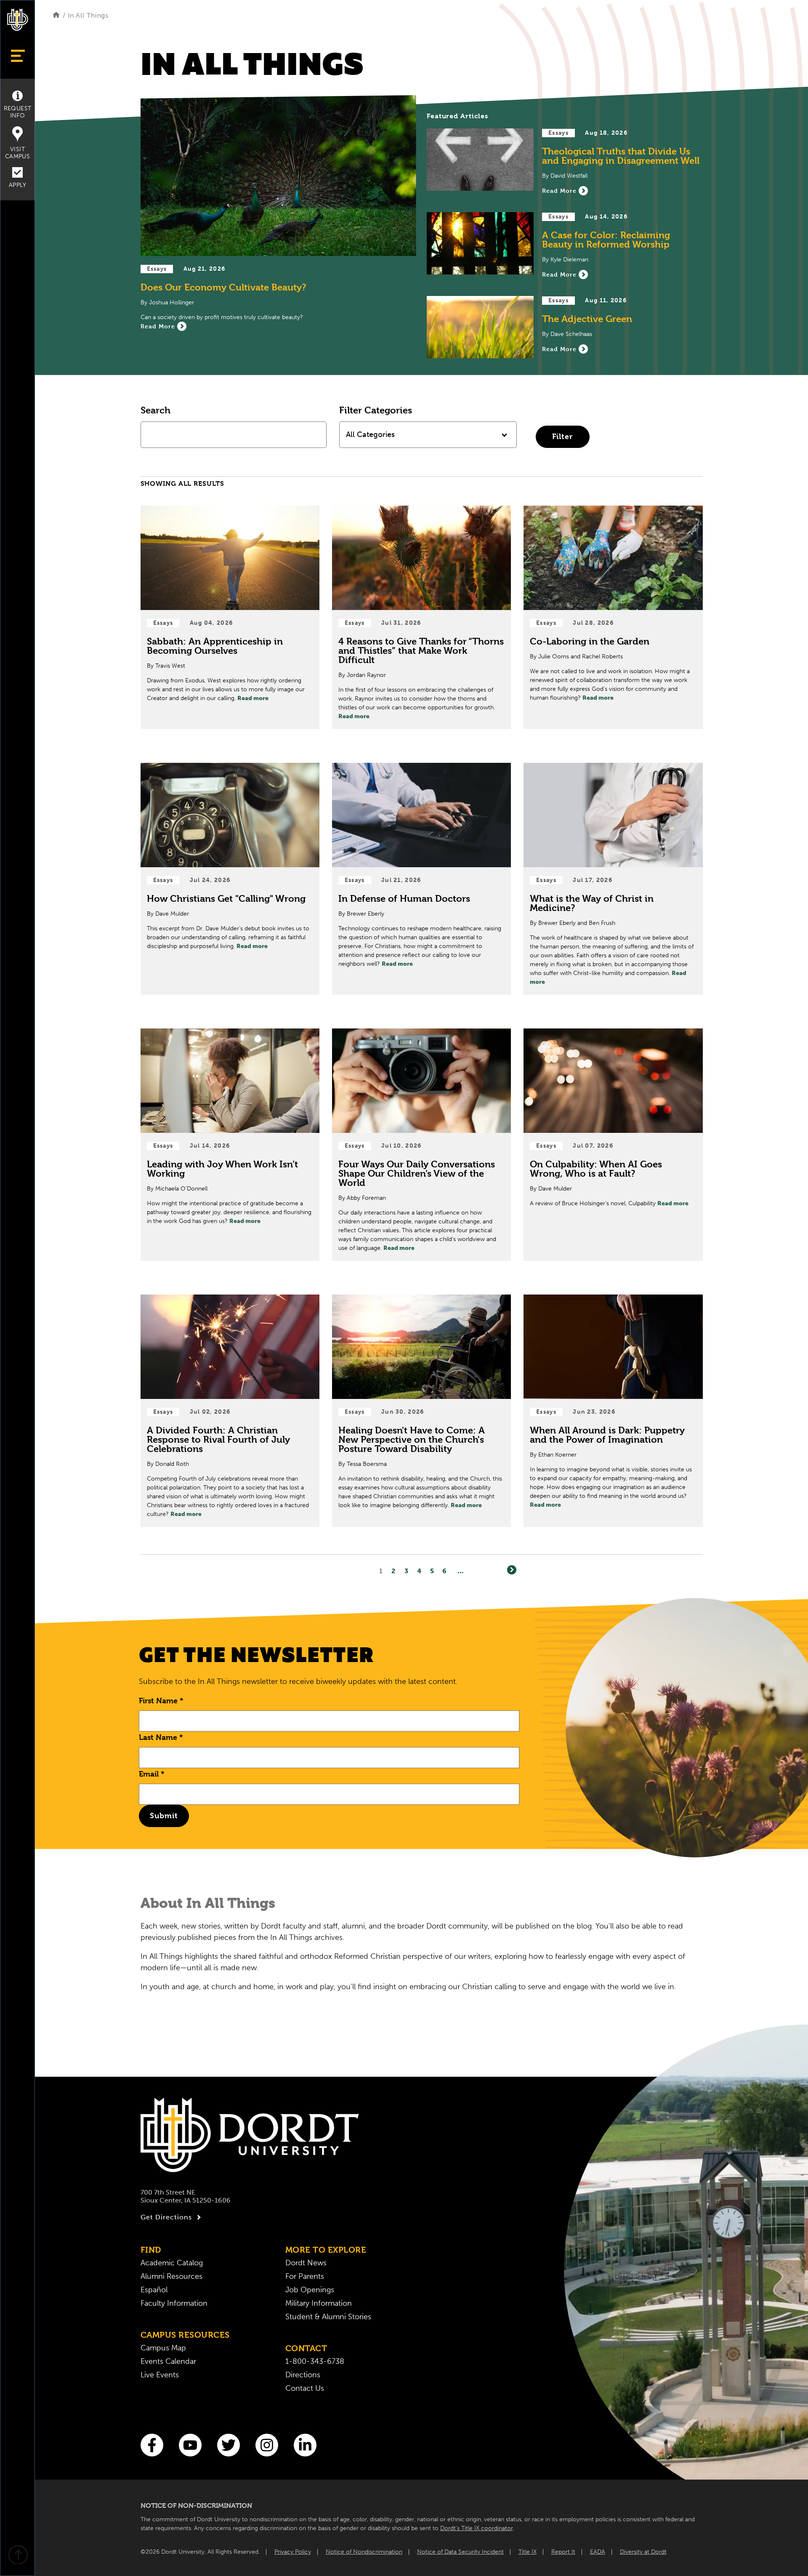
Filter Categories (376, 410)
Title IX (528, 2552)
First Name (161, 1701)
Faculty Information (174, 2303)
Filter (562, 436)
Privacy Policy (293, 2552)
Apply (17, 185)
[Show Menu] (17, 56)
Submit (164, 1815)
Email (152, 1774)
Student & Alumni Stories (328, 2317)
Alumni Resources (171, 2276)
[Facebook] (152, 2445)
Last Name (161, 1737)
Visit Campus (17, 153)
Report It (563, 2552)
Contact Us (305, 2388)
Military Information (319, 2303)
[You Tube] (190, 2445)
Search (155, 410)
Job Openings (310, 2290)
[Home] (56, 15)
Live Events (160, 2375)
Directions (303, 2375)
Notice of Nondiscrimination (364, 2552)
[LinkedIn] (305, 2445)
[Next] (512, 1570)
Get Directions (166, 2217)
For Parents (305, 2276)
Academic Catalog (172, 2263)
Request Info (18, 112)
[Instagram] (267, 2445)
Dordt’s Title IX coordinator (477, 2528)
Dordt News (306, 2263)
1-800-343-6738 (315, 2361)
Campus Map (163, 2348)
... (461, 1571)
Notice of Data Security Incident (460, 2552)
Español (154, 2290)
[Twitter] (229, 2445)
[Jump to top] (18, 2556)
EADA (598, 2552)
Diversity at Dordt (643, 2552)
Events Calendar (168, 2361)
